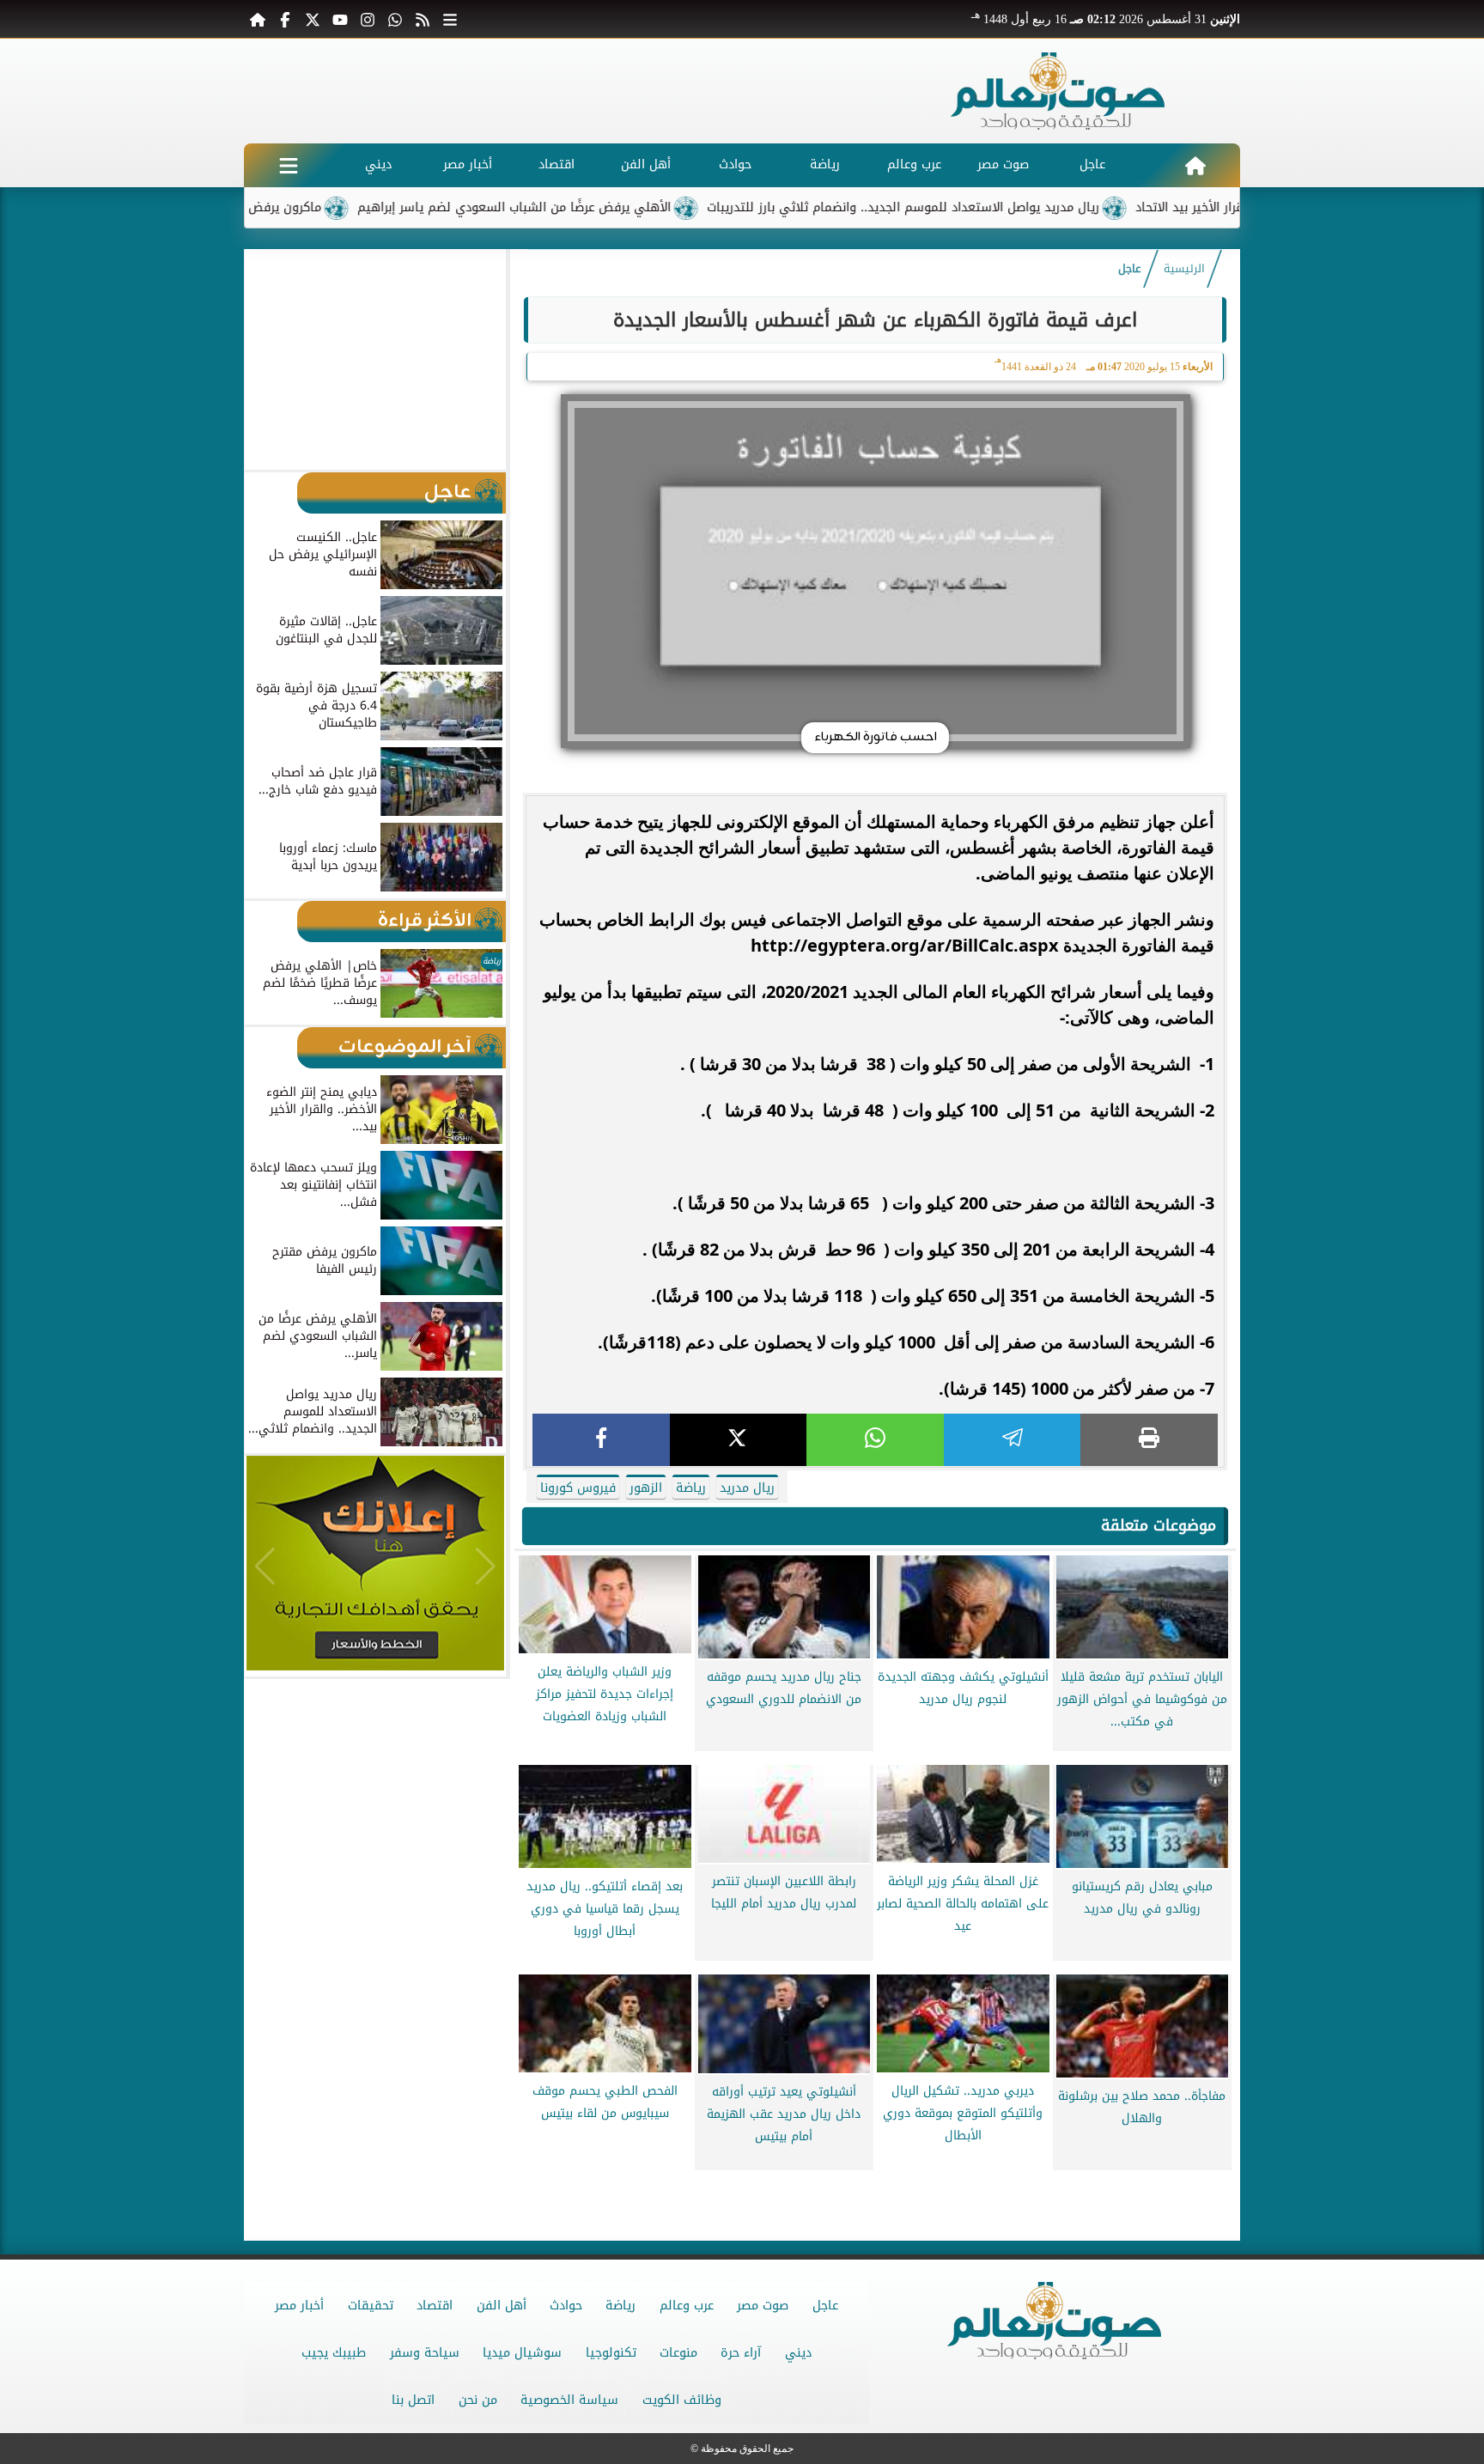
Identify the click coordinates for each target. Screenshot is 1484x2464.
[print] (1149, 1440)
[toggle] (289, 165)
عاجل (1092, 164)
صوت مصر (1003, 164)
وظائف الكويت (682, 2400)
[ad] (875, 2184)
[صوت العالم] (1058, 91)
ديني (378, 164)
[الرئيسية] (258, 19)
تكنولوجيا (611, 2353)
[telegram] (1013, 1440)
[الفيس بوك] (285, 19)
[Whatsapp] (395, 19)
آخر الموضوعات (405, 1047)
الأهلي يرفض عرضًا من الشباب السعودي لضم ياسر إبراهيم (596, 207)
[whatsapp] (875, 1440)
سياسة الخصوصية (569, 2400)
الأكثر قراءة (425, 921)
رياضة (825, 164)
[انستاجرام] (368, 19)
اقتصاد (556, 164)
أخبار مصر (468, 164)
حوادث (735, 164)
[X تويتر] (313, 19)
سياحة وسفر (425, 2353)
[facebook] (601, 1440)
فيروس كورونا (578, 1488)
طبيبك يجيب (334, 2353)
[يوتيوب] (340, 19)
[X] (739, 1440)
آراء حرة (741, 2353)
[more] (450, 19)
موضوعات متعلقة (1159, 1525)
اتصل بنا (413, 2400)
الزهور (646, 1488)
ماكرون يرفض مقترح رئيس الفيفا (313, 207)
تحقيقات (371, 2306)
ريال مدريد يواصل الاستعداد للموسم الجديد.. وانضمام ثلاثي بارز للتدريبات (985, 207)
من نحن (478, 2400)
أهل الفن (646, 164)
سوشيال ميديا (522, 2353)
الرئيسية (1184, 269)
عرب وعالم (914, 164)
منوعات (678, 2353)
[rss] (423, 19)
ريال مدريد (747, 1488)
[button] (265, 359)
